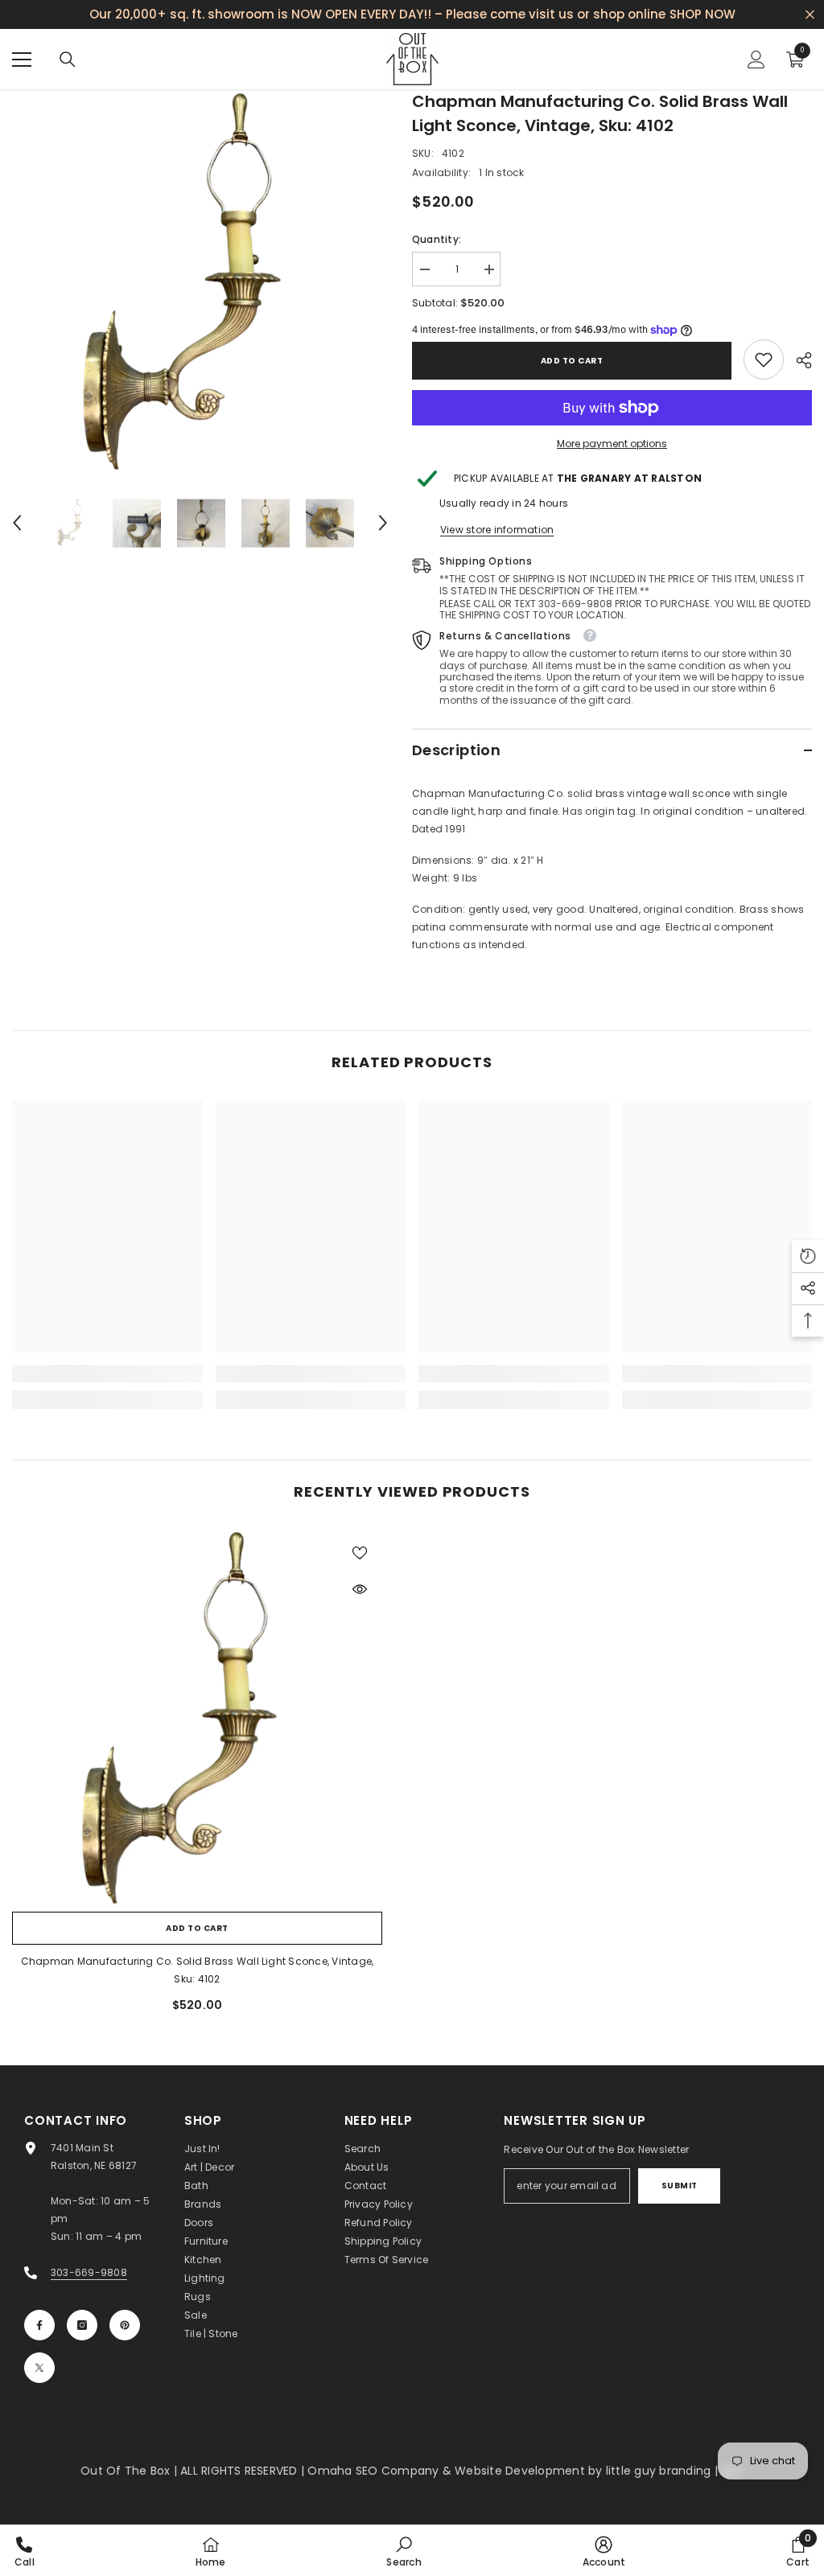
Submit (680, 2186)
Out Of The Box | (130, 2471)
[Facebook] (39, 2325)
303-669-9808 (89, 2272)
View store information (497, 530)
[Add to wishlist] (360, 1552)
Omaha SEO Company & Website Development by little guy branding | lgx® (525, 2471)
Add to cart (572, 361)
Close (810, 15)
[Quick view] (360, 1589)
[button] (17, 523)
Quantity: (437, 239)
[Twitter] (39, 2368)
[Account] (756, 60)
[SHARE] (798, 360)
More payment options (612, 444)
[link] (764, 359)
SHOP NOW (702, 14)
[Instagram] (82, 2325)
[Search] (68, 60)
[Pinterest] (125, 2325)
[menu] (22, 60)
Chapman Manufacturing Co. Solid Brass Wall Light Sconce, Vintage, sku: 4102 (198, 1970)
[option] (200, 280)
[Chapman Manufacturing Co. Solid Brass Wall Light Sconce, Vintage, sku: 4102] (197, 1716)
